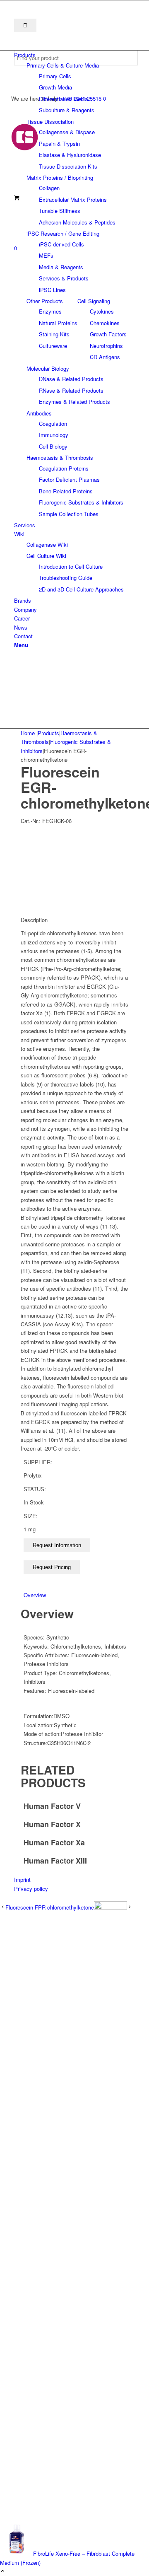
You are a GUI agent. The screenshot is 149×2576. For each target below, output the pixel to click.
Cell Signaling (94, 301)
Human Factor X (52, 1824)
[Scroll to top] (3, 2571)
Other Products (45, 301)
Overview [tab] (35, 1595)
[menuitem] (76, 55)
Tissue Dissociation (50, 122)
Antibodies (39, 413)
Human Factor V (52, 1806)
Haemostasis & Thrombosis (60, 457)
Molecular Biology (48, 368)
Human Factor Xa (54, 1842)
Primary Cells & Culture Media (63, 65)
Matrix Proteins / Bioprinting (60, 177)
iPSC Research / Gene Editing (63, 233)
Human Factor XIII (55, 1861)
